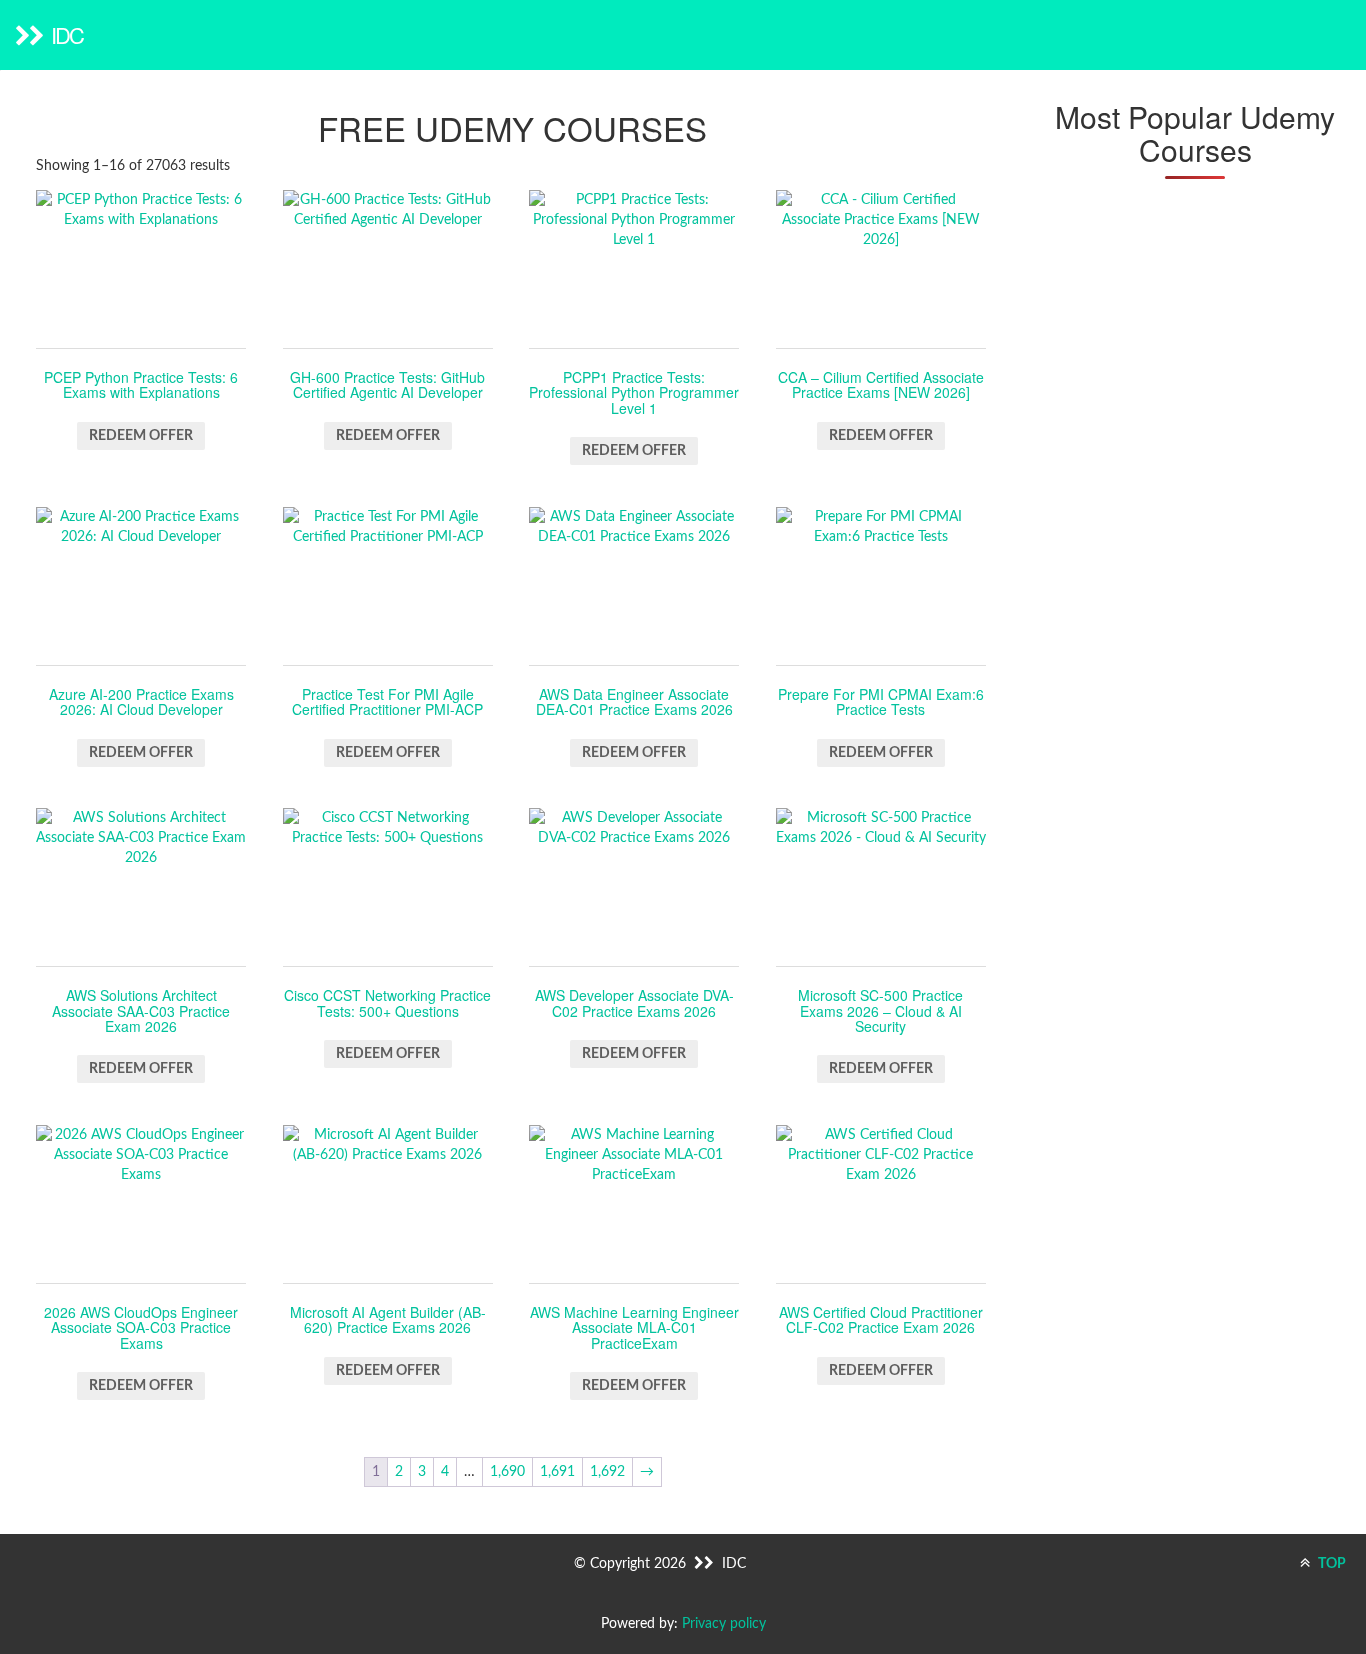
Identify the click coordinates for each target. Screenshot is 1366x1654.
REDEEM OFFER (141, 436)
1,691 (557, 1472)
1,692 (607, 1472)
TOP (1330, 1564)
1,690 (507, 1472)
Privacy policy (724, 1624)
